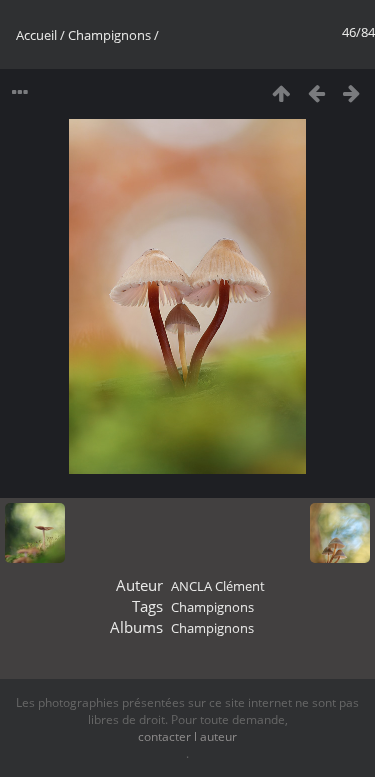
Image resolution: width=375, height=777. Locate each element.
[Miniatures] (281, 92)
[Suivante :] (351, 92)
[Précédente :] (316, 92)
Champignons (109, 35)
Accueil (36, 35)
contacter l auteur (187, 736)
